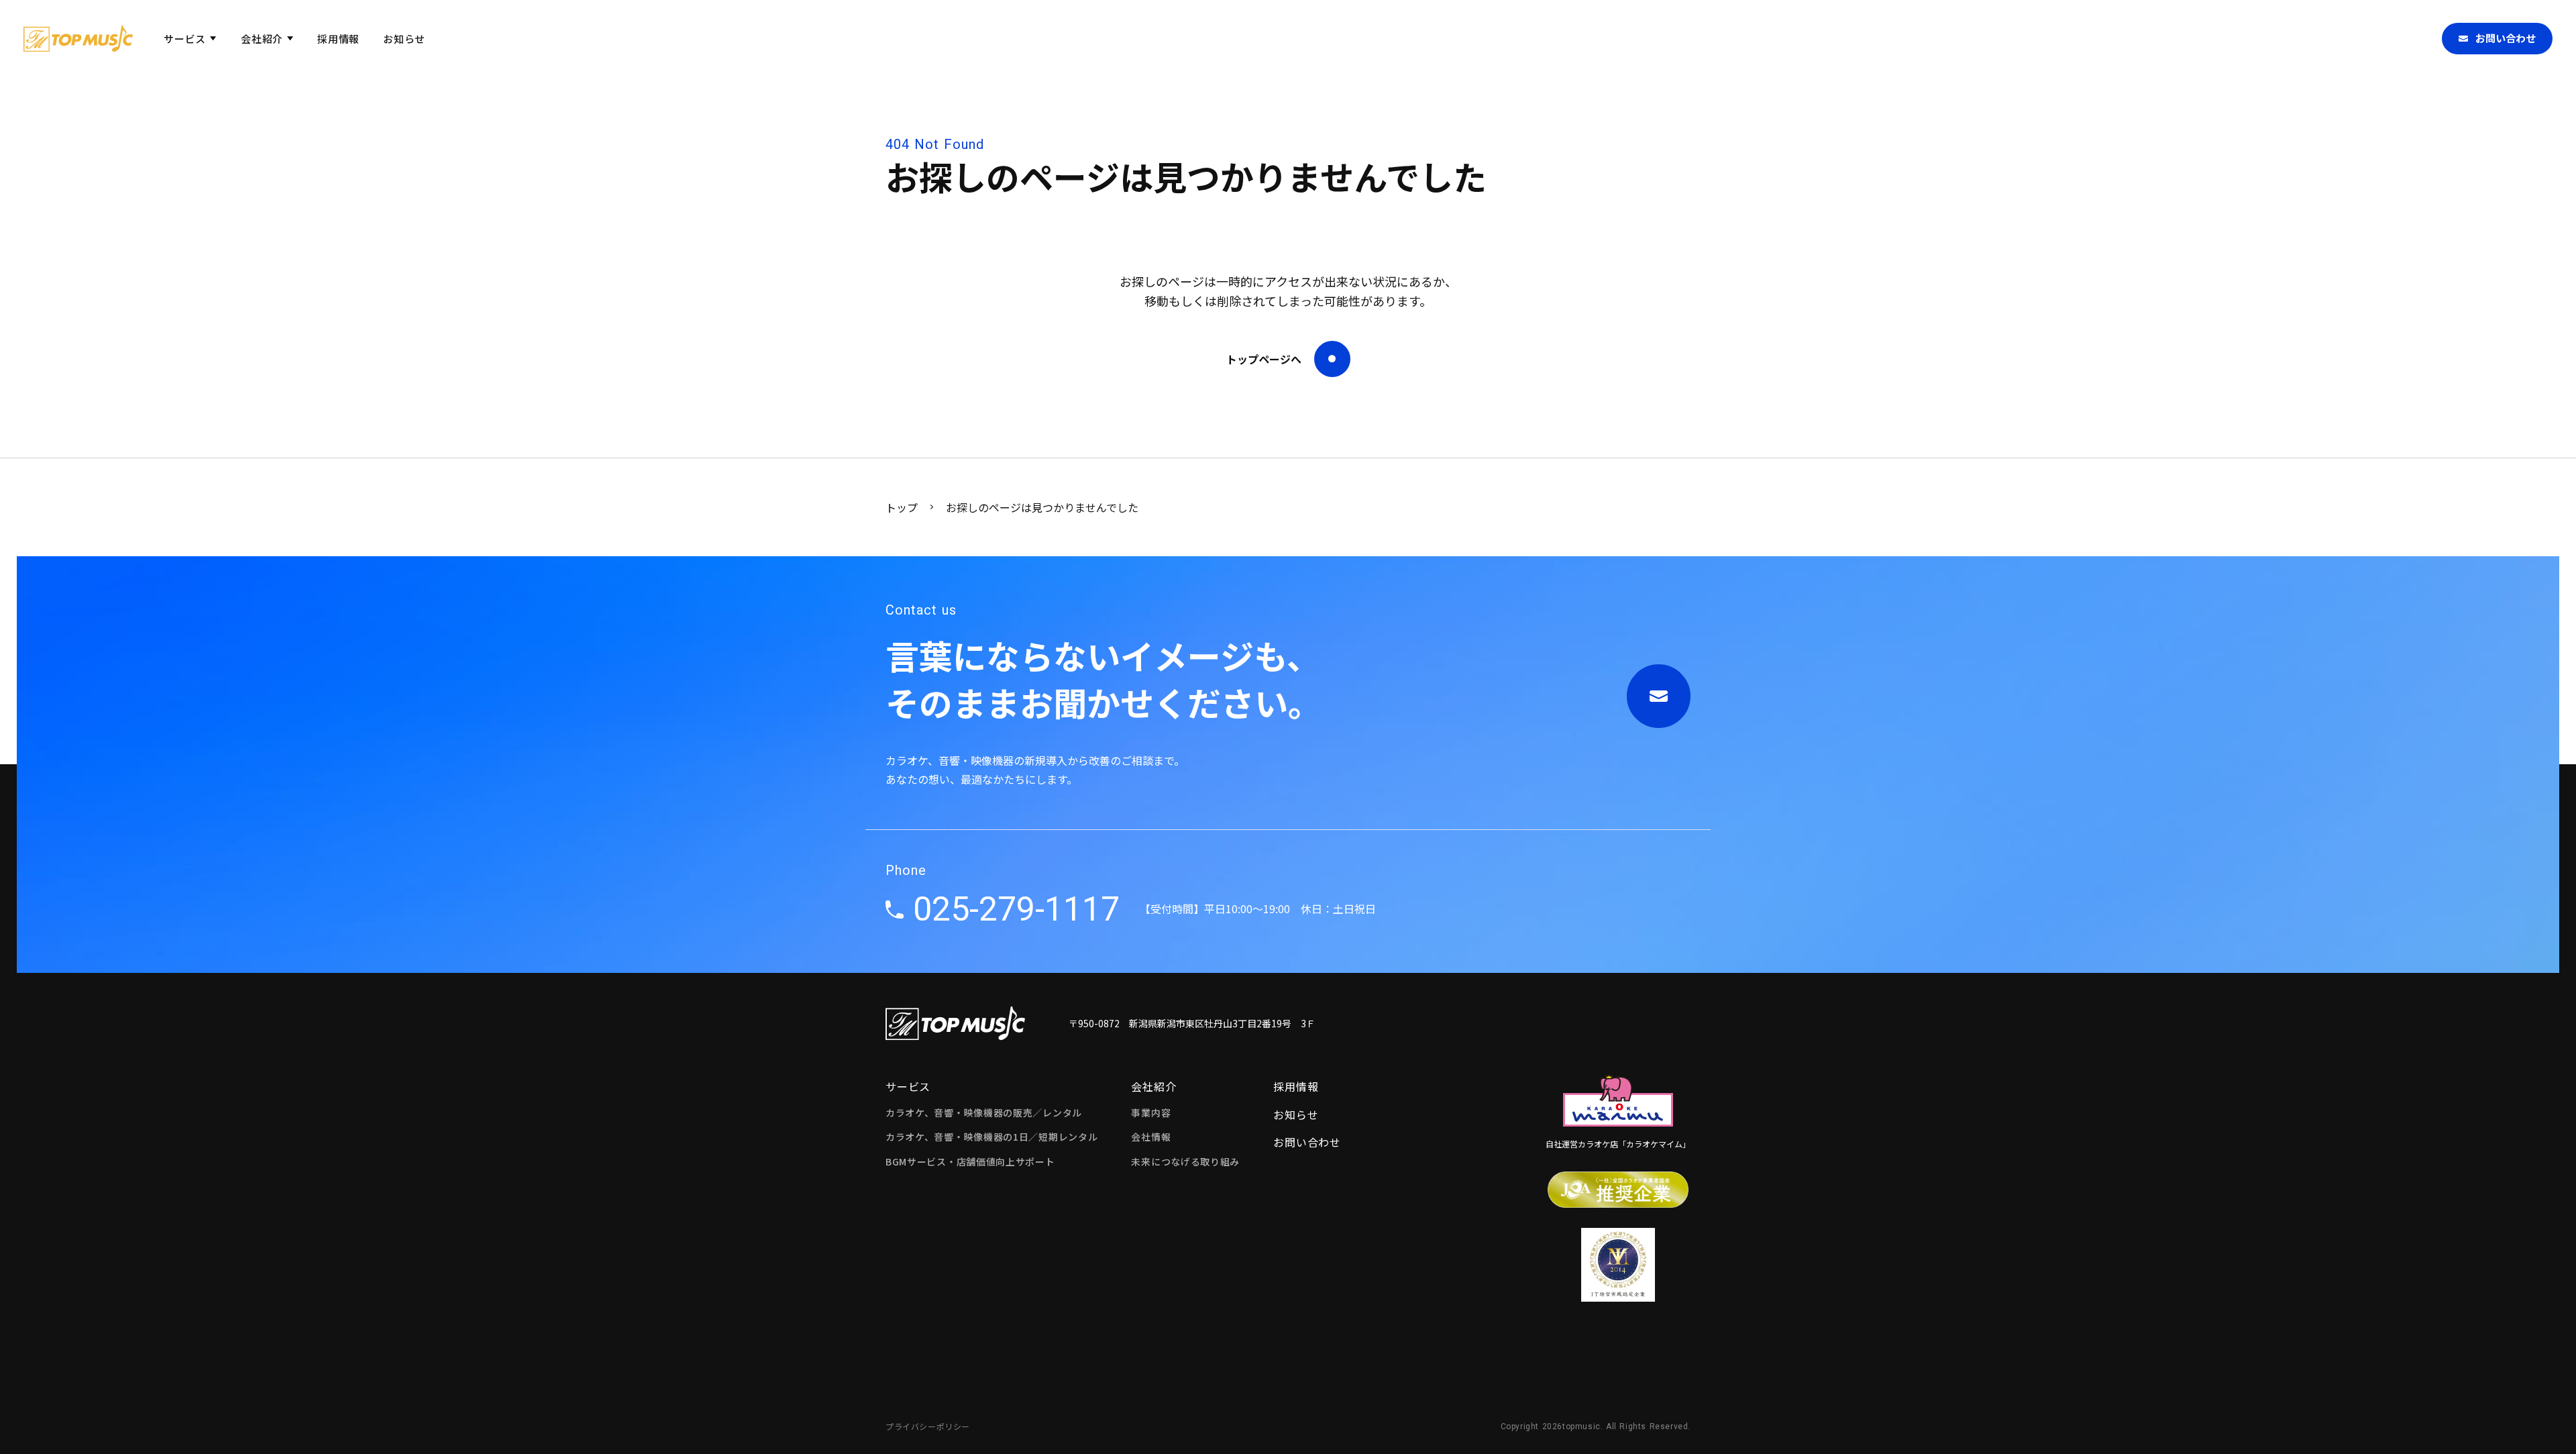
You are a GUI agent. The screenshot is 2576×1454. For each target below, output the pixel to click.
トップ (902, 507)
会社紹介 (1153, 1086)
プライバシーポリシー (928, 1426)
